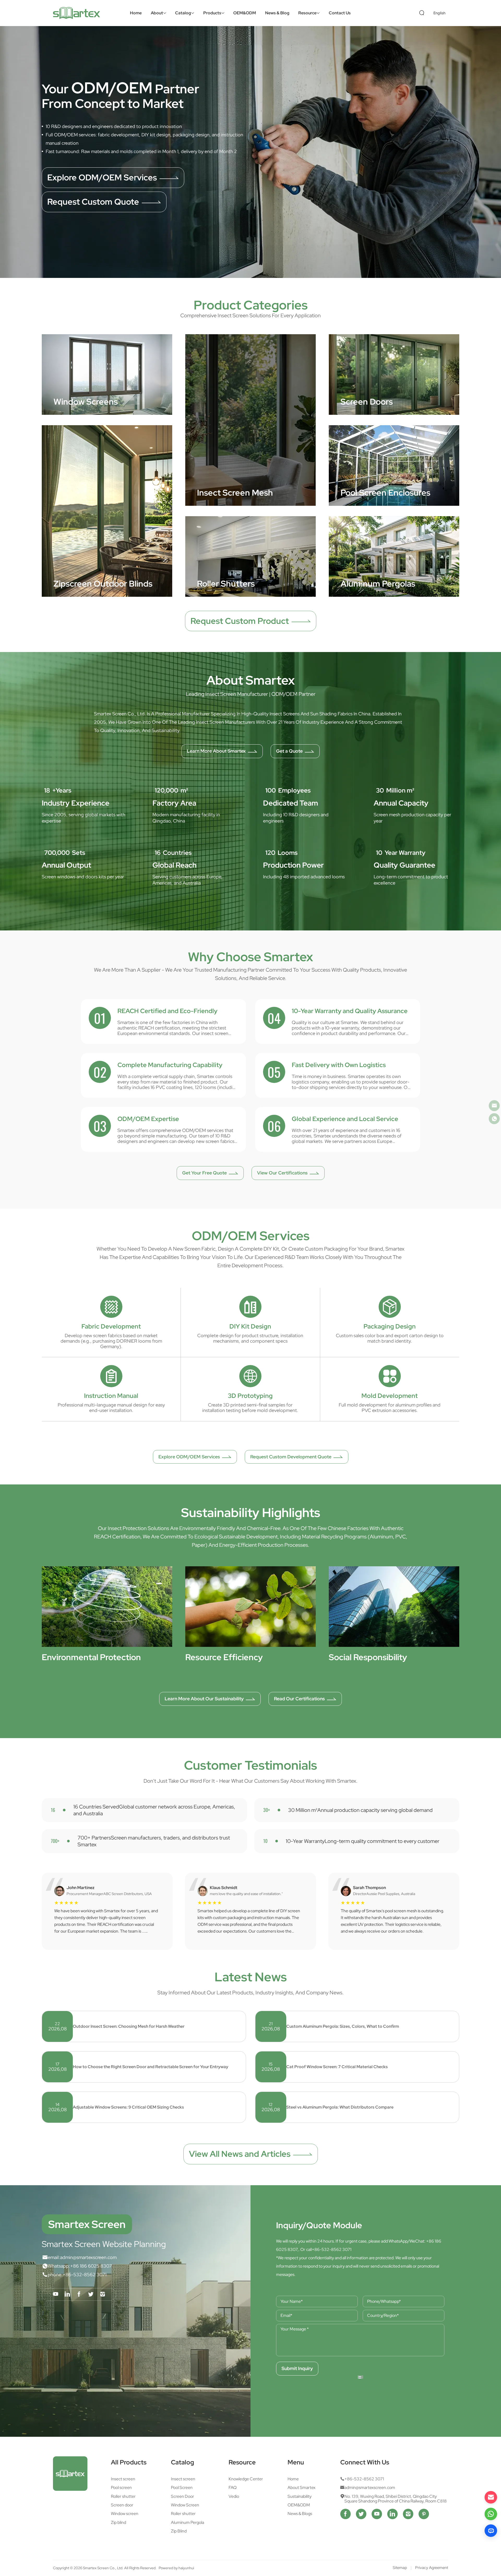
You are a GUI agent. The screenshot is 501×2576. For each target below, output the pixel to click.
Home (136, 13)
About (157, 13)
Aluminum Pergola (187, 2523)
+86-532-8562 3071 (85, 2275)
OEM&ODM (245, 13)
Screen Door (183, 2496)
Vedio (234, 2496)
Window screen (125, 2514)
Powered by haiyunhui (176, 2568)
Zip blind (118, 2523)
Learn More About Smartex (216, 751)
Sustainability (300, 2496)
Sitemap (400, 2568)
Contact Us (340, 13)
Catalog (183, 13)
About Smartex (302, 2488)
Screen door (122, 2505)
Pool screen (121, 2488)
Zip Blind (179, 2531)
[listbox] (441, 13)
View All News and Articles (240, 2154)
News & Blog (277, 13)
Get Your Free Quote (204, 1173)
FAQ (233, 2488)
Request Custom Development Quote (291, 1457)
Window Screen (185, 2505)
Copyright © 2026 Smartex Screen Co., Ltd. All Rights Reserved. (105, 2568)
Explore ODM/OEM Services (189, 1457)
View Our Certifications (282, 1173)
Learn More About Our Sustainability (204, 1699)
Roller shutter (123, 2496)
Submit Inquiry (297, 2368)
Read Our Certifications (299, 1699)
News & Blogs (300, 2514)
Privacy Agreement (432, 2568)
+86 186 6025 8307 (91, 2266)
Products (212, 13)
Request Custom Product (240, 621)
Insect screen (123, 2479)
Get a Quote (71, 214)
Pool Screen (182, 2488)
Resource (307, 13)
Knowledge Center (246, 2479)
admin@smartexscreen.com (88, 2258)
